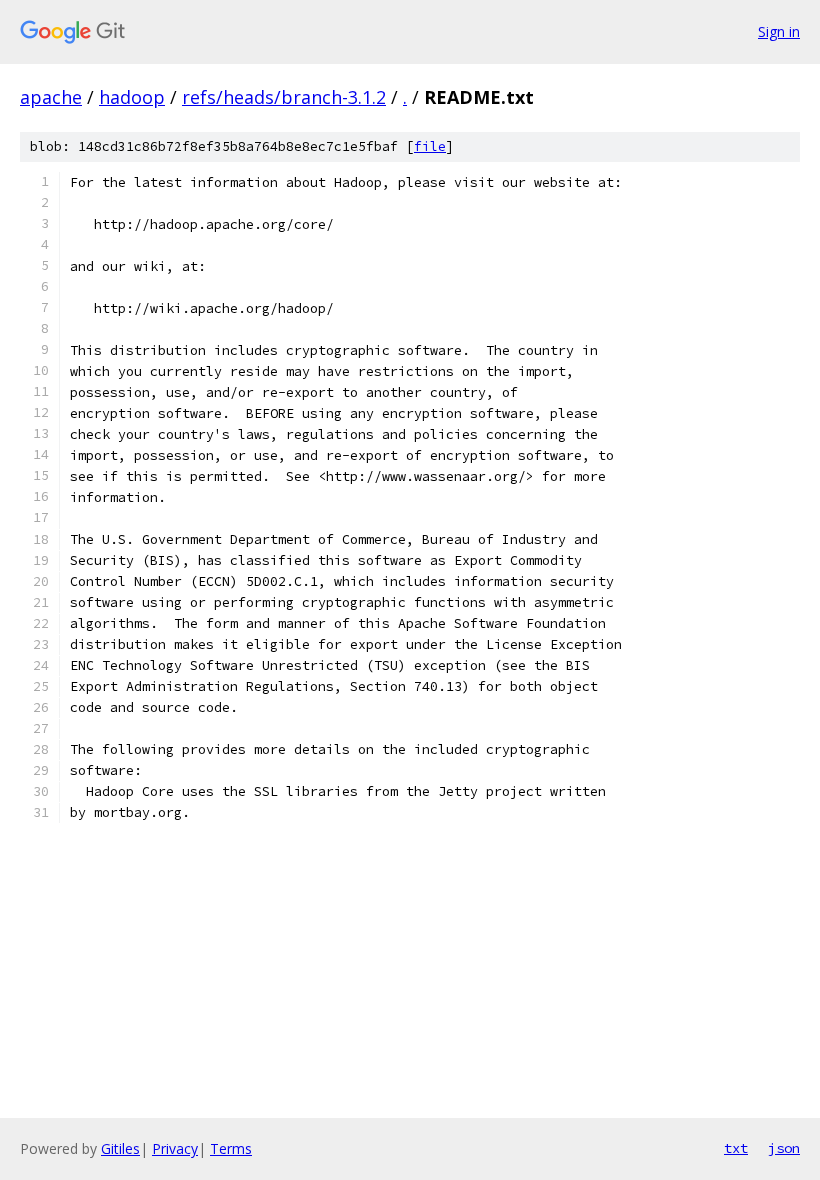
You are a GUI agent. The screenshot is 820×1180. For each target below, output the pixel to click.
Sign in (779, 31)
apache (51, 97)
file (430, 146)
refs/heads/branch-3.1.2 (284, 97)
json (784, 1148)
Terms (231, 1148)
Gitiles (120, 1148)
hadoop (132, 97)
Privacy (175, 1148)
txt (736, 1148)
